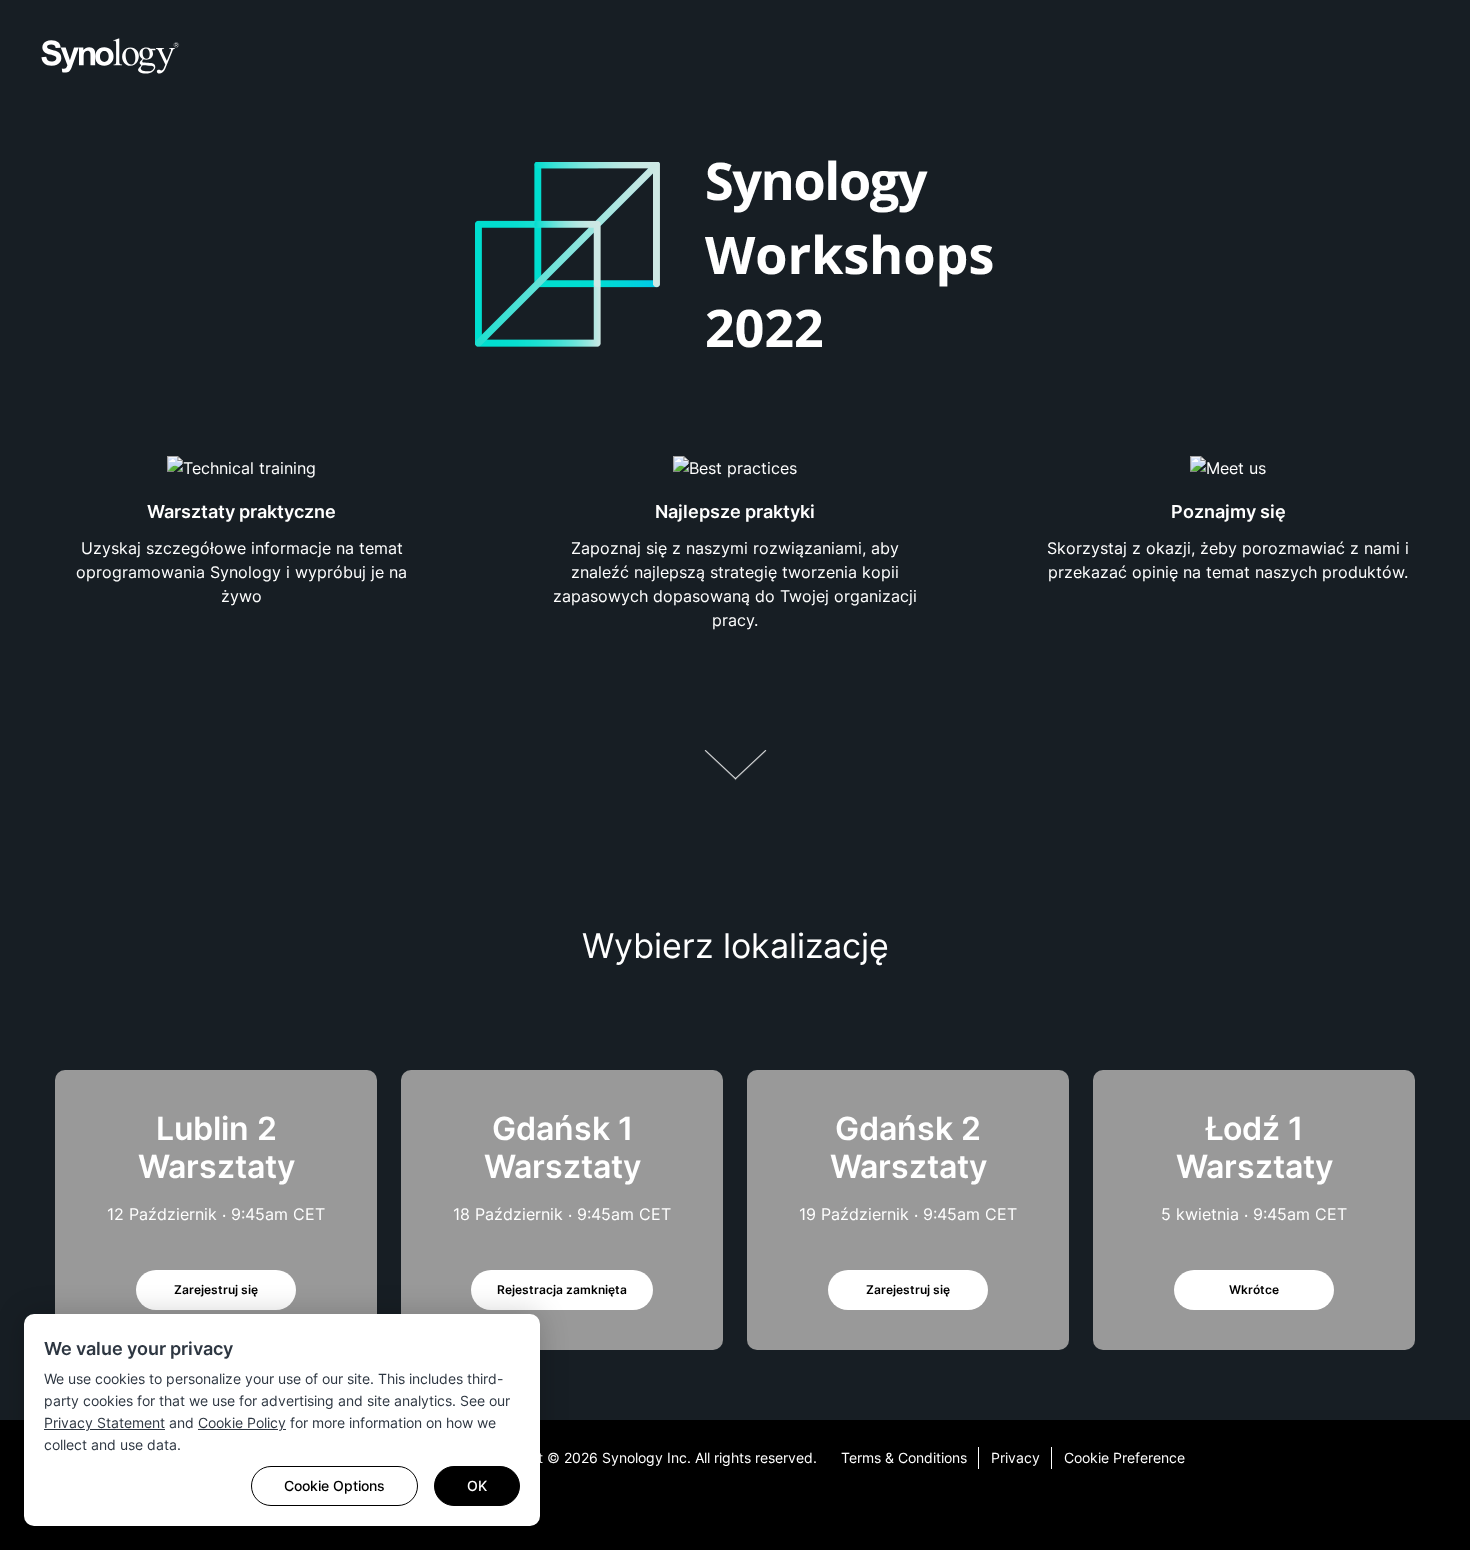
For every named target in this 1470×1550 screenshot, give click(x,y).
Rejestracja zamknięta (562, 1289)
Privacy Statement (104, 1422)
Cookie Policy (242, 1422)
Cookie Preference (1124, 1457)
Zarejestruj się (216, 1289)
